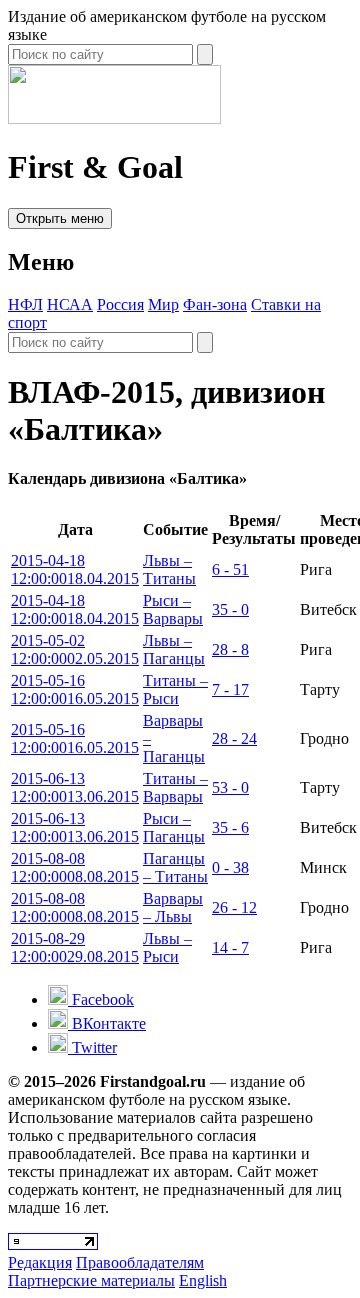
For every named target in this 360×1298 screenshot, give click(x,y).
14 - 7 (230, 947)
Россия (120, 304)
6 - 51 (230, 569)
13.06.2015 (75, 787)
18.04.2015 (75, 569)
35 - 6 (230, 827)
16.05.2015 (75, 689)
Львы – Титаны (169, 569)
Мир (163, 304)
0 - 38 (230, 867)
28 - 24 (234, 738)
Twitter (92, 1047)
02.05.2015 (75, 649)
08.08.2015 (75, 867)
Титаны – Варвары (175, 787)
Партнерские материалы (91, 1280)
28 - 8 (230, 649)
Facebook (101, 999)
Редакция (40, 1262)
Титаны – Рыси (175, 689)
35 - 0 (230, 609)
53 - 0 (230, 787)
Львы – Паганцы (174, 649)
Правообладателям (140, 1262)
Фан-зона (215, 304)
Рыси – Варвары (173, 609)
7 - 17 (230, 689)
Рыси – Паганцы (174, 827)
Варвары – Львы (173, 907)
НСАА (70, 304)
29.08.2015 (75, 947)
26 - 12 (234, 907)
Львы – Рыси (167, 947)
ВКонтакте (107, 1023)
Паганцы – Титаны (175, 867)
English (203, 1280)
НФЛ (25, 304)
